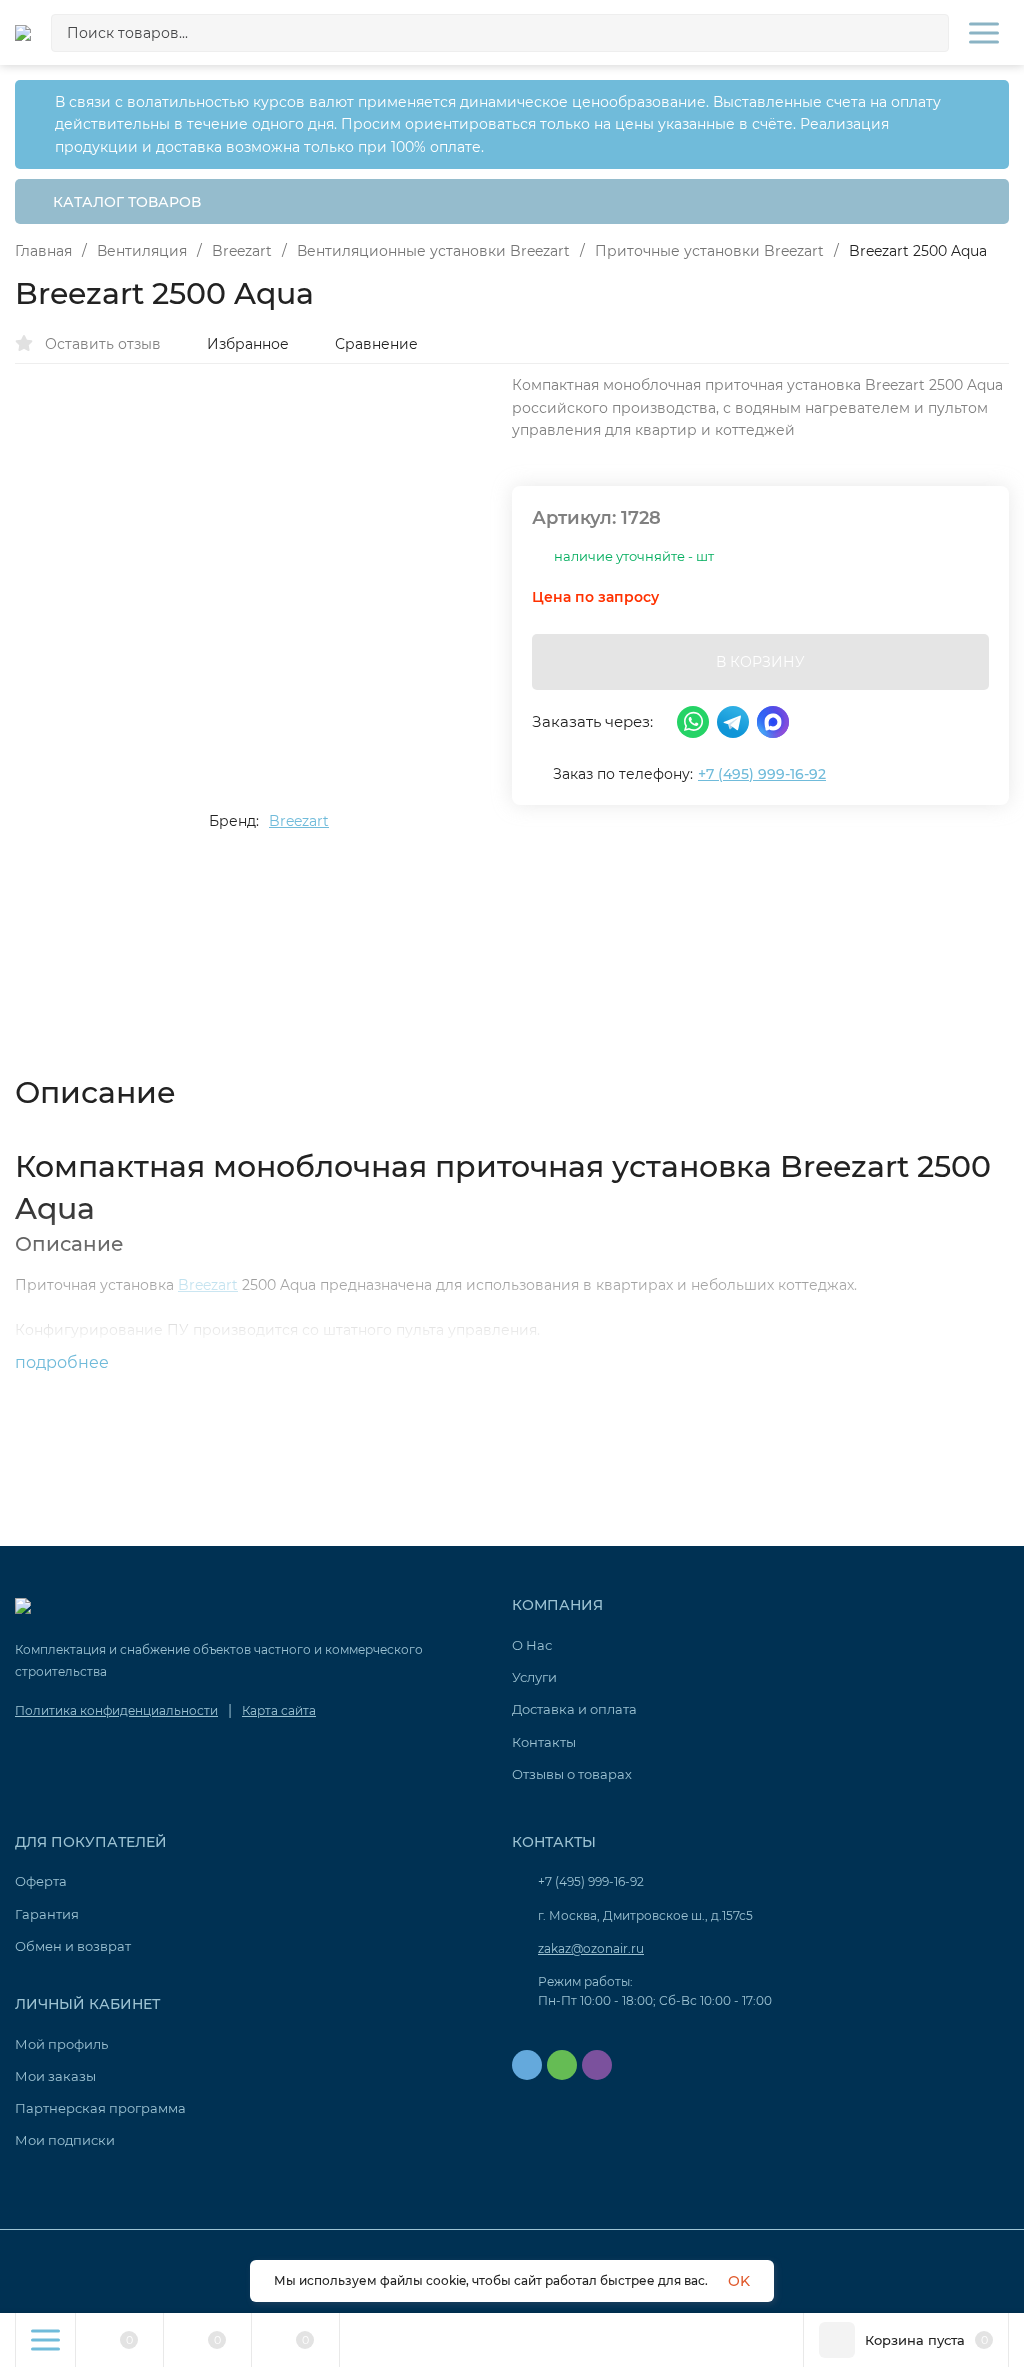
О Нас (532, 1645)
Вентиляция (142, 251)
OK (739, 2281)
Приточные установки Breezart (709, 251)
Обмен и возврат (73, 1946)
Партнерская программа (100, 2108)
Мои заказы (55, 2076)
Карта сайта (279, 1710)
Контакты (544, 1742)
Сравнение (376, 344)
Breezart (242, 251)
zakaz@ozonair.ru (591, 1948)
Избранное (248, 344)
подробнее (64, 1362)
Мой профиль (61, 2044)
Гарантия (47, 1914)
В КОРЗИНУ (760, 662)
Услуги (534, 1677)
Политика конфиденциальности (116, 1710)
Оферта (41, 1881)
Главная (43, 251)
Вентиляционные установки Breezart (433, 251)
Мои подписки (65, 2140)
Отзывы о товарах (572, 1774)
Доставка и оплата (574, 1709)
